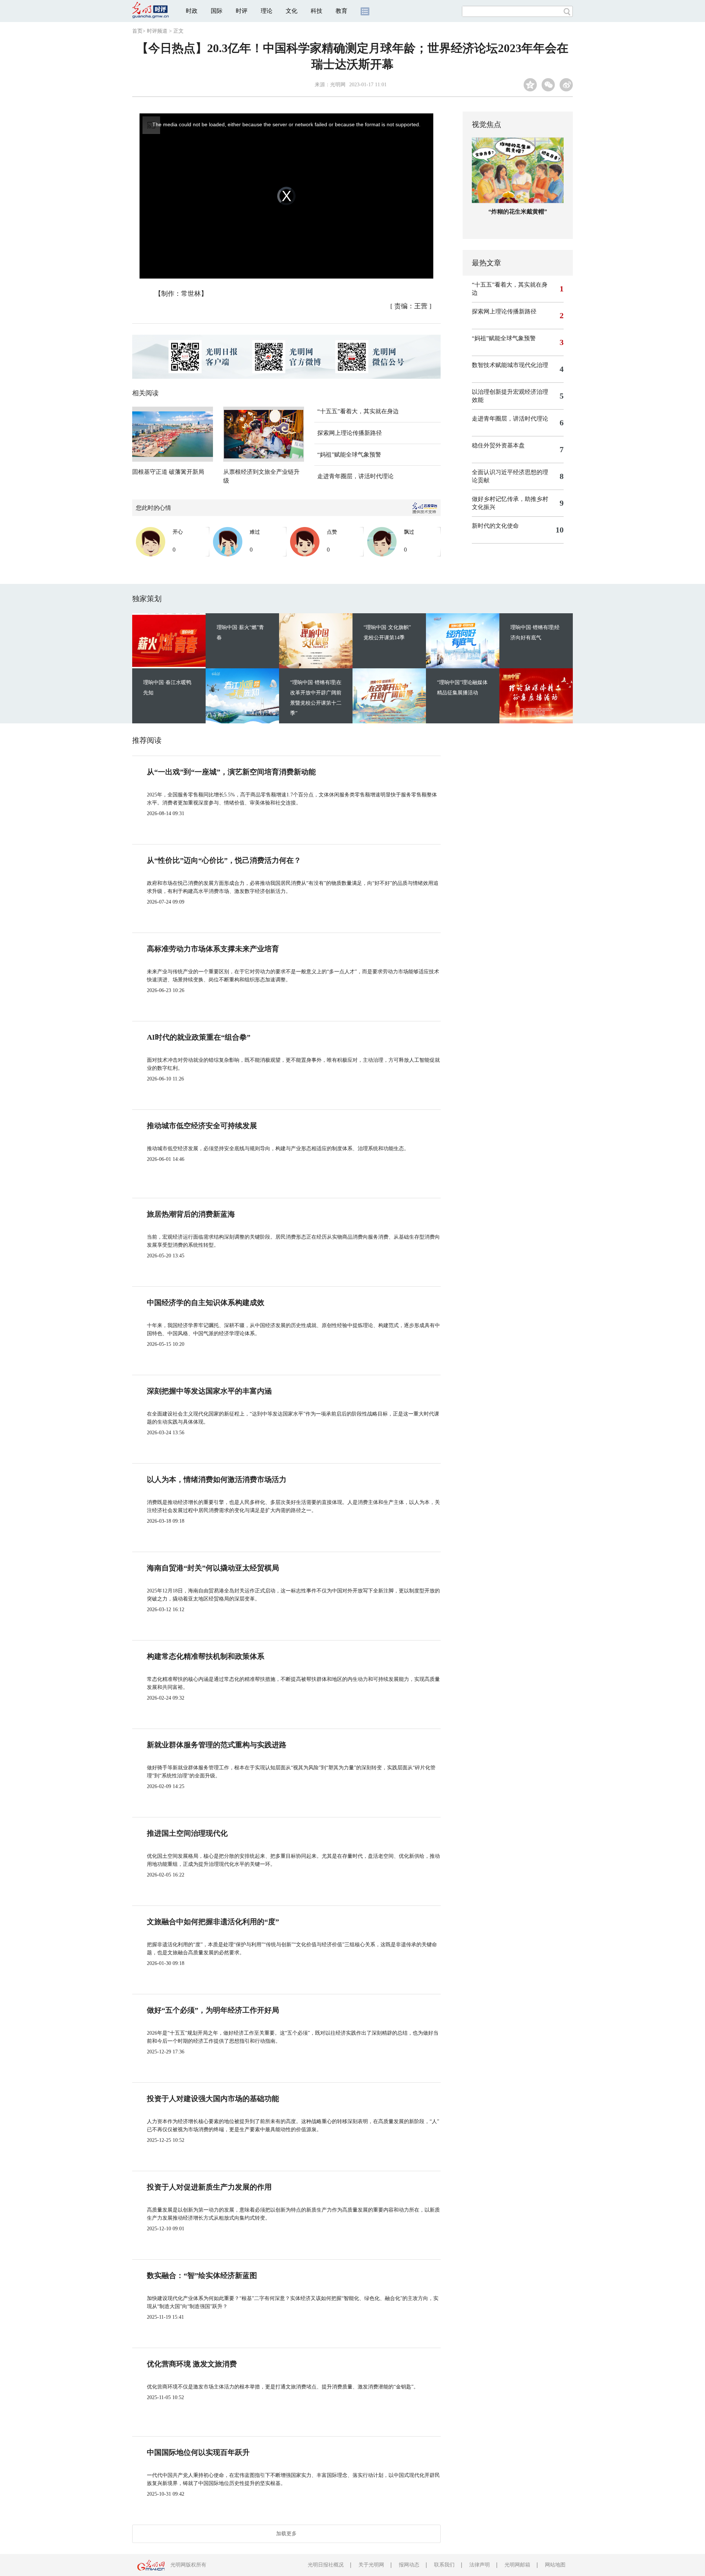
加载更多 (286, 2534)
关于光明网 (371, 2565)
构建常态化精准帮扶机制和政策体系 (206, 1656)
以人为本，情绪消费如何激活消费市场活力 (217, 1479)
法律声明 (480, 2565)
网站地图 (555, 2565)
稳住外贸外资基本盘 (498, 445)
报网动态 (409, 2565)
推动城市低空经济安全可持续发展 (202, 1126)
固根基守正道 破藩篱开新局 (168, 472)
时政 (192, 11)
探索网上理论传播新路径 (350, 433)
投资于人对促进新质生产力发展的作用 (209, 2187)
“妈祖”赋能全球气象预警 (349, 455)
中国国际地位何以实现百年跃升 (198, 2452)
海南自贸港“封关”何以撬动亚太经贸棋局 (213, 1568)
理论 (267, 11)
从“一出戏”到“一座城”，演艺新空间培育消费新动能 (231, 772)
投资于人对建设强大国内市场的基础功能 (213, 2099)
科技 (317, 11)
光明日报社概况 (326, 2565)
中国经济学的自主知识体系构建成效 (206, 1302)
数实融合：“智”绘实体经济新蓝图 (202, 2275)
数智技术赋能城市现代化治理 (510, 365)
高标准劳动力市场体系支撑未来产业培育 (213, 949)
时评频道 (157, 31)
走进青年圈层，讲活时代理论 (355, 476)
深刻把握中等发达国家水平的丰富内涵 (209, 1391)
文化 (292, 11)
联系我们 (444, 2565)
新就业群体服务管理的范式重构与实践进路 (217, 1745)
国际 (217, 11)
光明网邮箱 (517, 2565)
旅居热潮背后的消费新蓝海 (191, 1214)
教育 (341, 11)
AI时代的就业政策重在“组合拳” (199, 1037)
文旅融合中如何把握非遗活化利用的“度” (213, 1922)
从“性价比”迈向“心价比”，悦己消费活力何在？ (224, 860)
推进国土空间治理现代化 (187, 1833)
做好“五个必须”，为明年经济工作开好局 (213, 2010)
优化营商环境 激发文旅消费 (192, 2364)
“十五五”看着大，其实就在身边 (358, 411)
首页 (137, 31)
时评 (242, 11)
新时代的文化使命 (495, 526)
